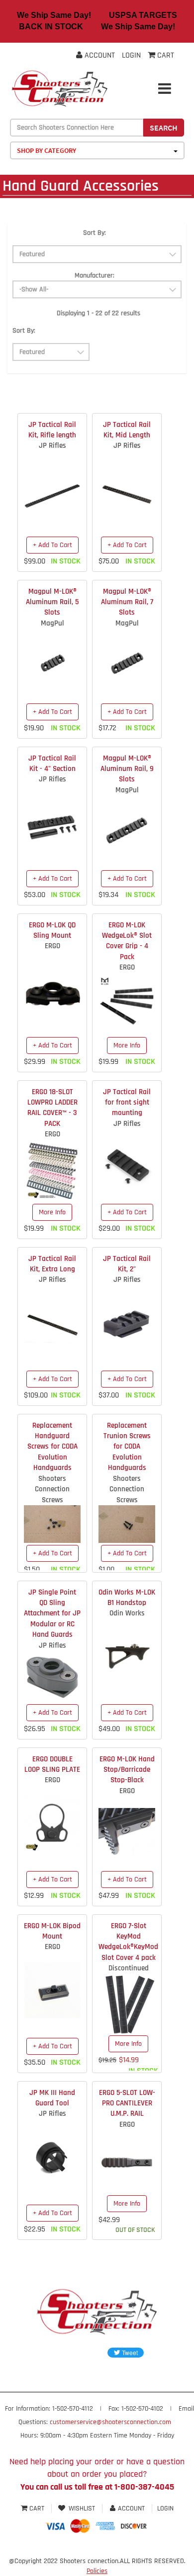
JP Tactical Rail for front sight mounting (127, 1103)
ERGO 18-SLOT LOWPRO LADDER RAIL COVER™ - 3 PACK (52, 1108)
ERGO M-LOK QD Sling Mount (52, 930)
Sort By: (95, 233)
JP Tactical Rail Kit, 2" (127, 1264)
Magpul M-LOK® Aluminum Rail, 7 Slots (127, 602)
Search (164, 128)
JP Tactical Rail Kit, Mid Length (127, 430)
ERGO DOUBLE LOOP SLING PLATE (52, 1764)
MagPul (52, 623)
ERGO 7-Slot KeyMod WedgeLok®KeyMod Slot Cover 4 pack (128, 1942)
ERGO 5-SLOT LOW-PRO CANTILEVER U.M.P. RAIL (127, 2103)
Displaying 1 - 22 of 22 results (98, 313)
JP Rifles (52, 446)
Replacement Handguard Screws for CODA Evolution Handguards (52, 1447)
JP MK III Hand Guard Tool (52, 2098)
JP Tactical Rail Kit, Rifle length (52, 430)
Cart (37, 2508)
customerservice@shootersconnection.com (110, 2422)
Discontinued (129, 1968)
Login (131, 55)
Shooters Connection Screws (52, 1489)
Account (99, 55)
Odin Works (127, 1613)
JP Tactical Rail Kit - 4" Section (52, 764)
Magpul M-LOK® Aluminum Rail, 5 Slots (52, 602)
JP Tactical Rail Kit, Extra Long (52, 1264)
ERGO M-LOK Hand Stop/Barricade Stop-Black (127, 1770)
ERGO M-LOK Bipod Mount (52, 1931)
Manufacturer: (95, 276)
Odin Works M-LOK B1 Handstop (127, 1598)
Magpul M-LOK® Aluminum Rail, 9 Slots (127, 769)
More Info (127, 1045)
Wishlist (82, 2508)
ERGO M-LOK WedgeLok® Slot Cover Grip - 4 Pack (127, 941)
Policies (97, 2571)
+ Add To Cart (52, 545)
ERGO (52, 946)
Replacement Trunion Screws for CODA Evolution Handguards (127, 1447)
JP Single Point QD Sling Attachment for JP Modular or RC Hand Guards (52, 1614)
